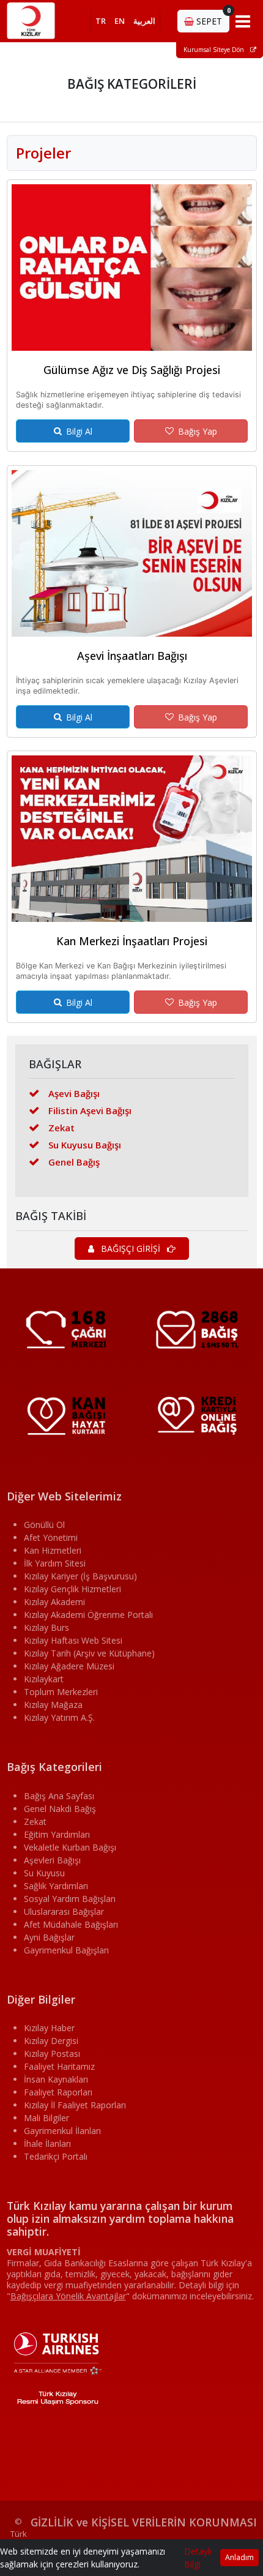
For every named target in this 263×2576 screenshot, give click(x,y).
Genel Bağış (74, 1162)
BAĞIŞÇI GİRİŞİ (131, 1249)
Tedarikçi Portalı (56, 2156)
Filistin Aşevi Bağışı (90, 1110)
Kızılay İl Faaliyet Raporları (75, 2105)
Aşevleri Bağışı (52, 1860)
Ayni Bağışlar (49, 1937)
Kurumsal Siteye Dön (215, 50)
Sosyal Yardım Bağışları (70, 1899)
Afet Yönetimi (51, 1537)
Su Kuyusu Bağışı (85, 1145)
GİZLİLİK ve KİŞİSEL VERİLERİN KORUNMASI (144, 2522)
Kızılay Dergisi (51, 2041)
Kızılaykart (44, 1679)
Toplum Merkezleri (61, 1692)
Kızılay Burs (46, 1627)
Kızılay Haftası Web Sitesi (73, 1640)
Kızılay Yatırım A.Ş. (59, 1717)
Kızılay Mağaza (53, 1705)
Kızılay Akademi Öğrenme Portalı (88, 1615)
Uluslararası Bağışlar (64, 1911)
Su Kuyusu (44, 1873)
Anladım (239, 2557)
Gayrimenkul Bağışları (66, 1950)
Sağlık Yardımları (56, 1886)
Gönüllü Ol (44, 1525)
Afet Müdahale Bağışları (71, 1924)
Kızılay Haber (49, 2028)
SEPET (212, 18)
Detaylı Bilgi (198, 2558)
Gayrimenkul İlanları (62, 2131)
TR (101, 21)
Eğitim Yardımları (57, 1834)
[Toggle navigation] (243, 21)
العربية (144, 21)
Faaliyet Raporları (58, 2092)
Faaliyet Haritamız (59, 2066)
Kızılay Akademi (54, 1602)
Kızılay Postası (52, 2054)
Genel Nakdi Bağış (60, 1809)
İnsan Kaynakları (56, 2079)
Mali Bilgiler (46, 2118)
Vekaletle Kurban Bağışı (70, 1847)
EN (120, 21)
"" (68, 2296)
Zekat (61, 1128)
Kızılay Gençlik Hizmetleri (72, 1589)
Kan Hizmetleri (53, 1550)
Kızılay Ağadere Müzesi (69, 1666)
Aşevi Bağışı (74, 1093)
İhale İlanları (47, 2144)
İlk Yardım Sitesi (55, 1563)
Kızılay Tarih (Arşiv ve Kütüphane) (89, 1653)
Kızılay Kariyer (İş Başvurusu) (80, 1576)
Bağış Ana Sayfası (59, 1796)
